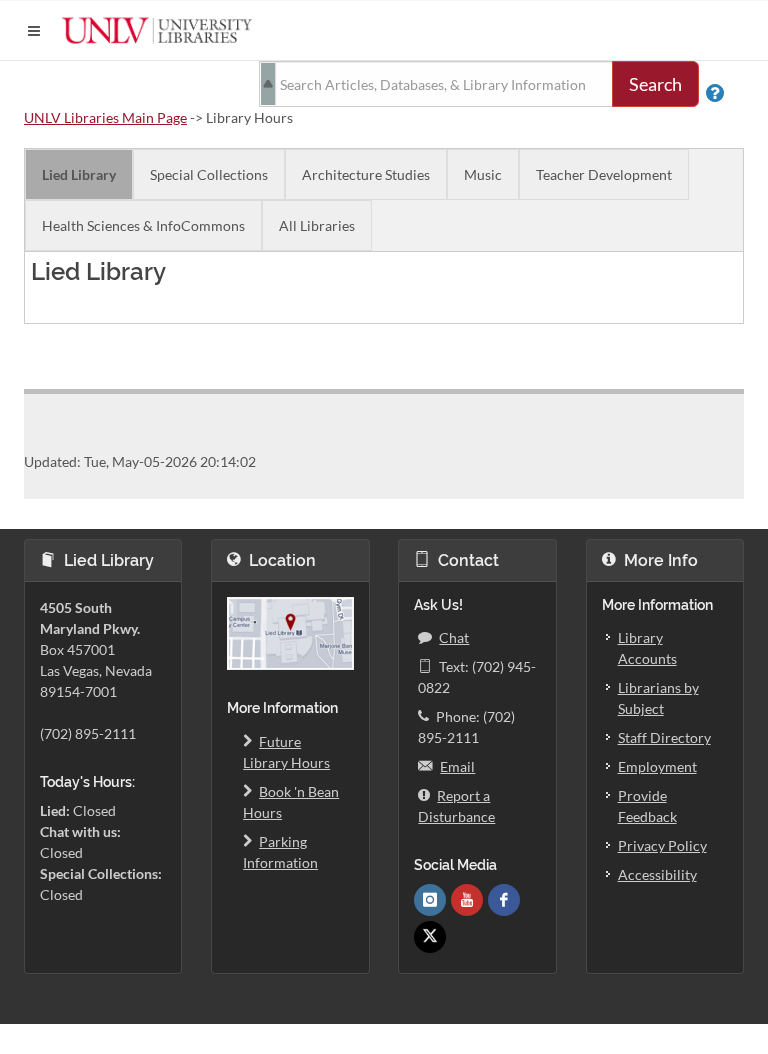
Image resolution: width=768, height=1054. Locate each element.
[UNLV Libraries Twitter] (430, 937)
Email (457, 766)
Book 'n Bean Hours (291, 802)
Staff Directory (664, 737)
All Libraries (317, 225)
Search (655, 84)
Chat (454, 637)
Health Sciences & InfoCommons (143, 225)
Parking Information (280, 852)
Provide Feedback (647, 806)
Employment (657, 766)
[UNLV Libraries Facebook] (504, 900)
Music (483, 174)
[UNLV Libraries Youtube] (467, 900)
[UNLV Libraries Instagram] (430, 900)
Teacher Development (604, 174)
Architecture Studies (366, 174)
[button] (34, 31)
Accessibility (657, 874)
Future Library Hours (286, 752)
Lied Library (79, 174)
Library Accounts (647, 648)
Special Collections (209, 174)
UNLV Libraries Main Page (105, 117)
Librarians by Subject (658, 698)
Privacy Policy (662, 845)
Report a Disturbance (456, 806)
